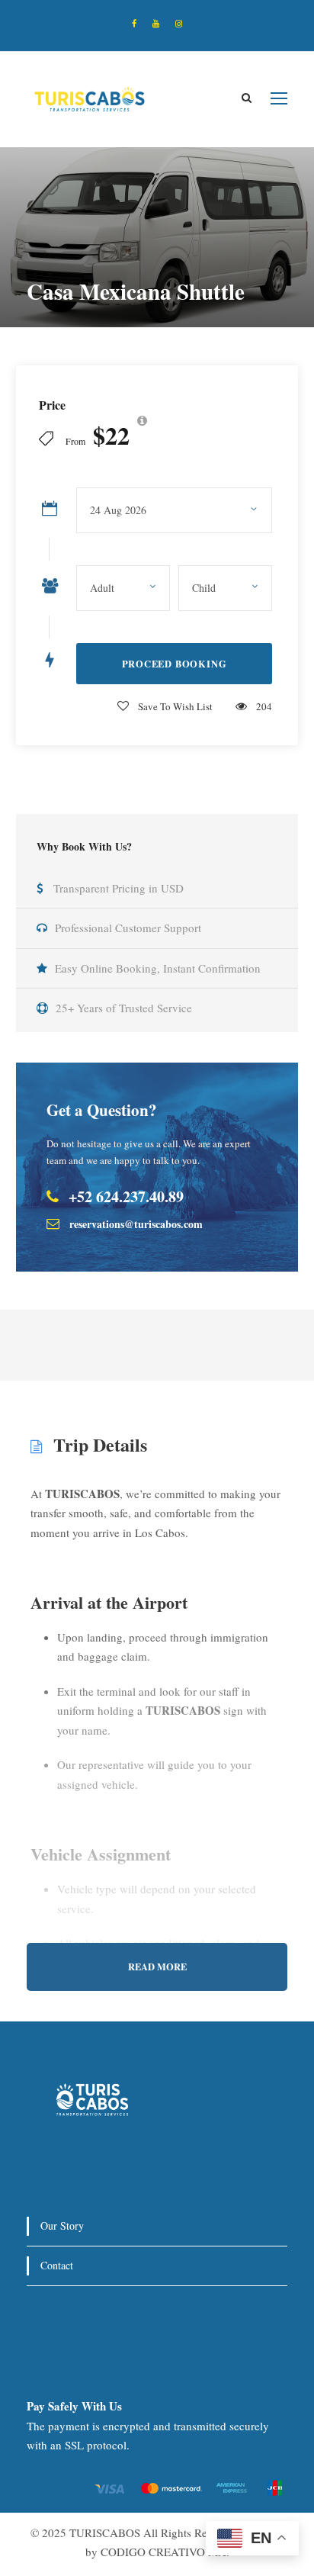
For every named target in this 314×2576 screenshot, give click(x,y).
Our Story (62, 2225)
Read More (157, 1967)
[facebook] (134, 23)
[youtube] (156, 23)
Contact (57, 2265)
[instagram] (179, 23)
